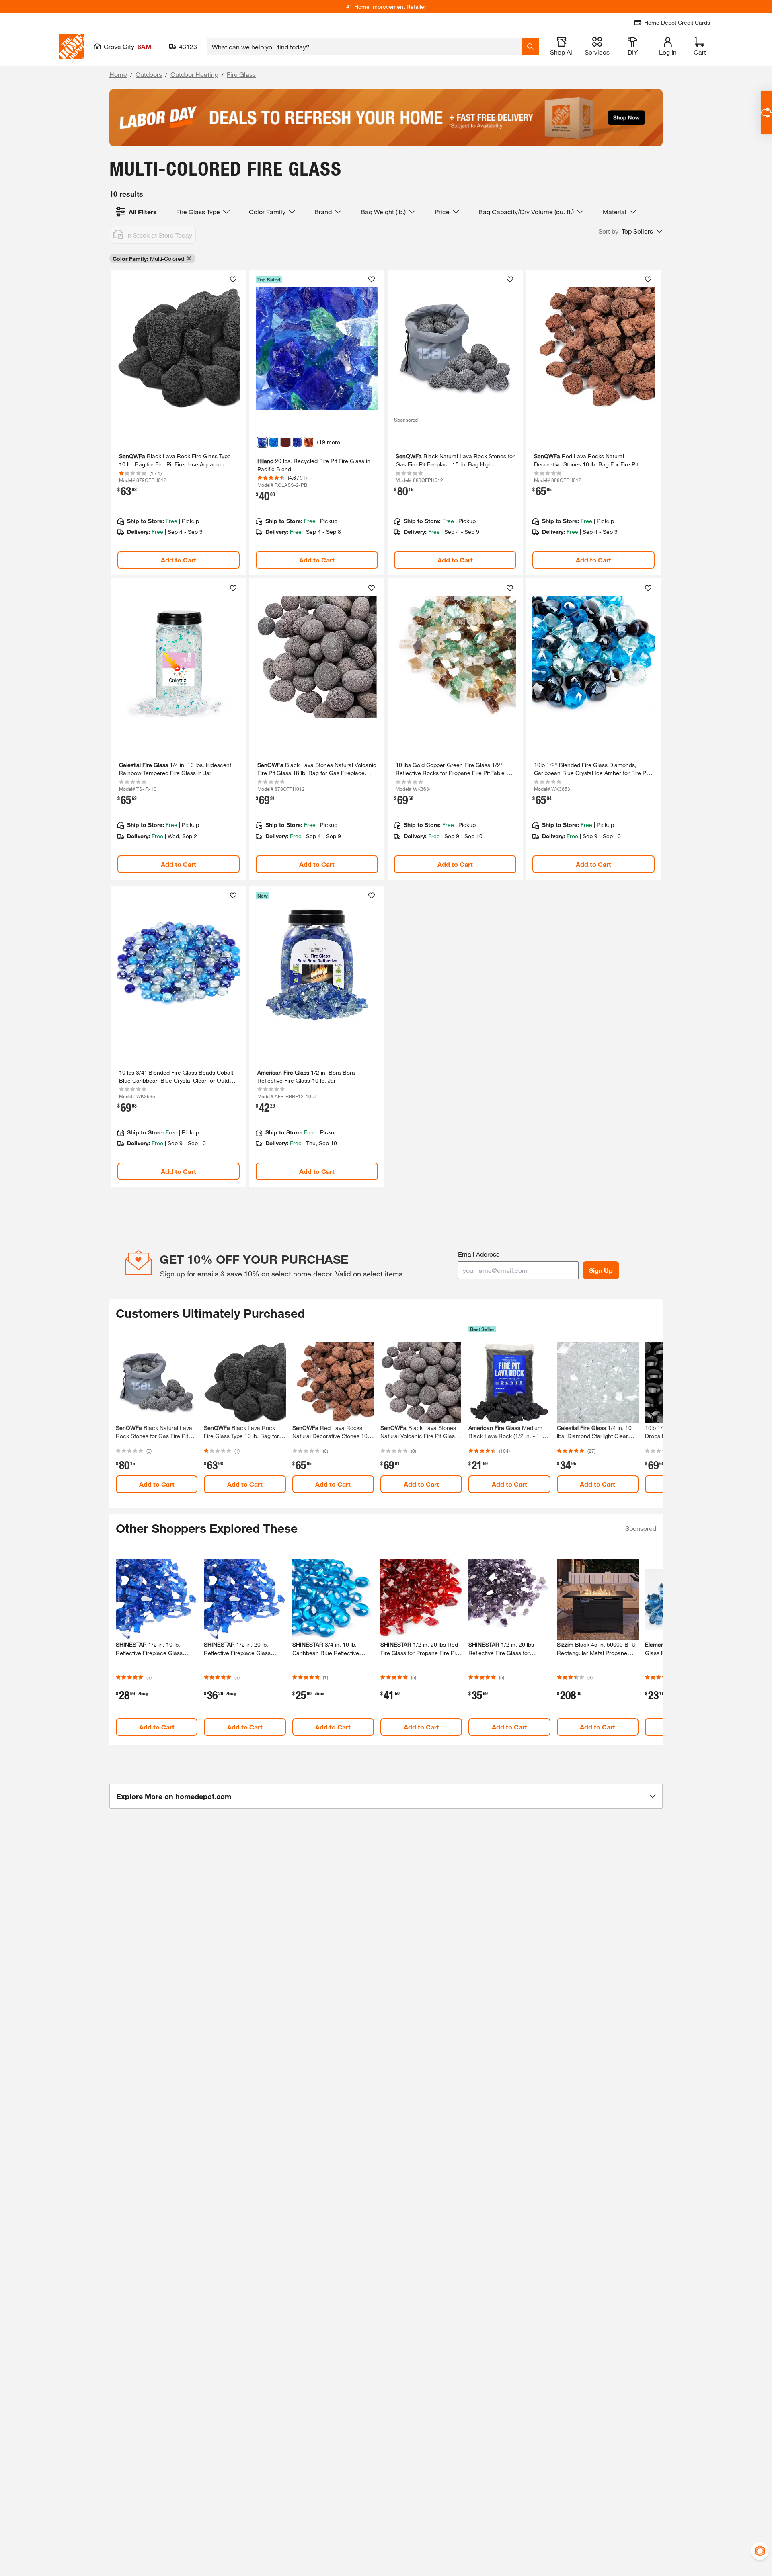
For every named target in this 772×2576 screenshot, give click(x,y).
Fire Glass (241, 74)
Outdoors (149, 74)
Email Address (479, 1254)
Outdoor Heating (194, 74)
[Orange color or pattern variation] (309, 442)
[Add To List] (233, 279)
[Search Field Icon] (530, 47)
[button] (630, 231)
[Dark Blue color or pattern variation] (297, 442)
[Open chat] (766, 113)
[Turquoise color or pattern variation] (274, 442)
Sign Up (601, 1270)
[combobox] (364, 47)
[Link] (179, 422)
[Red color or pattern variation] (285, 442)
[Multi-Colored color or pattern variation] (262, 442)
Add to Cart (179, 560)
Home (118, 74)
